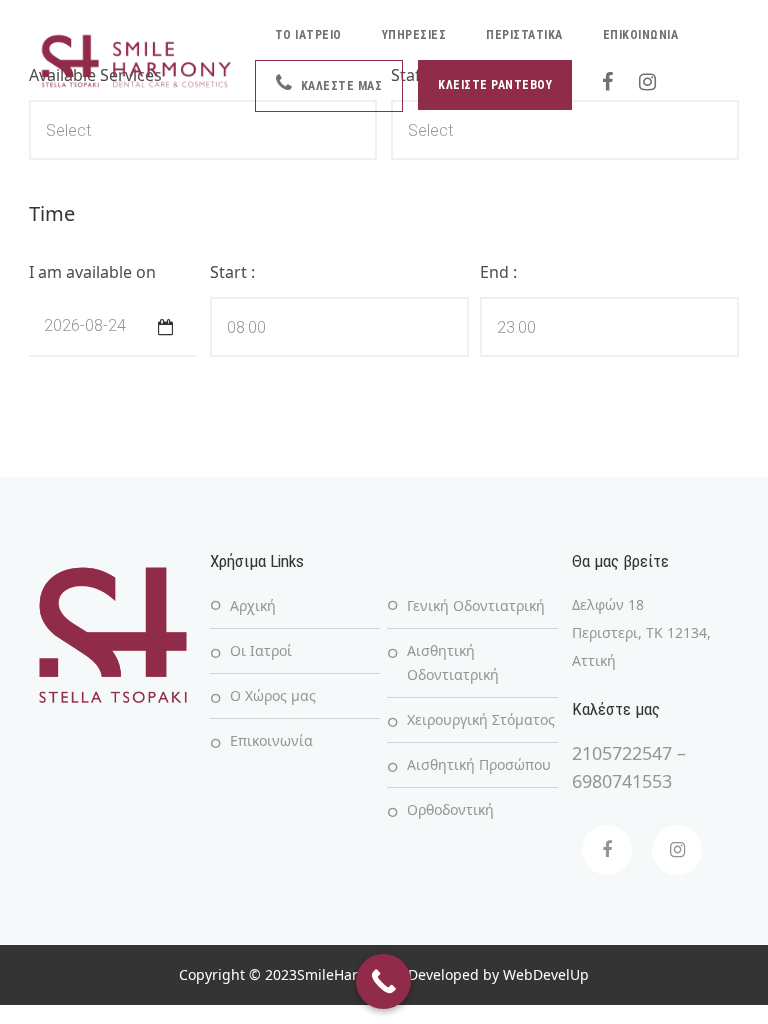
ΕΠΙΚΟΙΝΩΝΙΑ (641, 35)
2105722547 (622, 753)
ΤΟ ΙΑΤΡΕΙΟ (308, 35)
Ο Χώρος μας (273, 695)
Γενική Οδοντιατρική (476, 605)
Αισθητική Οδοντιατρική (453, 662)
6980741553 (622, 781)
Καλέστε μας (339, 86)
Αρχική (253, 605)
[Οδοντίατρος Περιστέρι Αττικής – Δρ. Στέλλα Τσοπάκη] (136, 61)
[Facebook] (607, 850)
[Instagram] (677, 850)
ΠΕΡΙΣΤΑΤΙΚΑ (524, 35)
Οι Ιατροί (261, 650)
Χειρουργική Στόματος (481, 719)
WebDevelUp (546, 974)
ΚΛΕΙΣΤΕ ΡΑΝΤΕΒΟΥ (495, 85)
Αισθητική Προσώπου (479, 764)
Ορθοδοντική (450, 809)
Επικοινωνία (271, 740)
